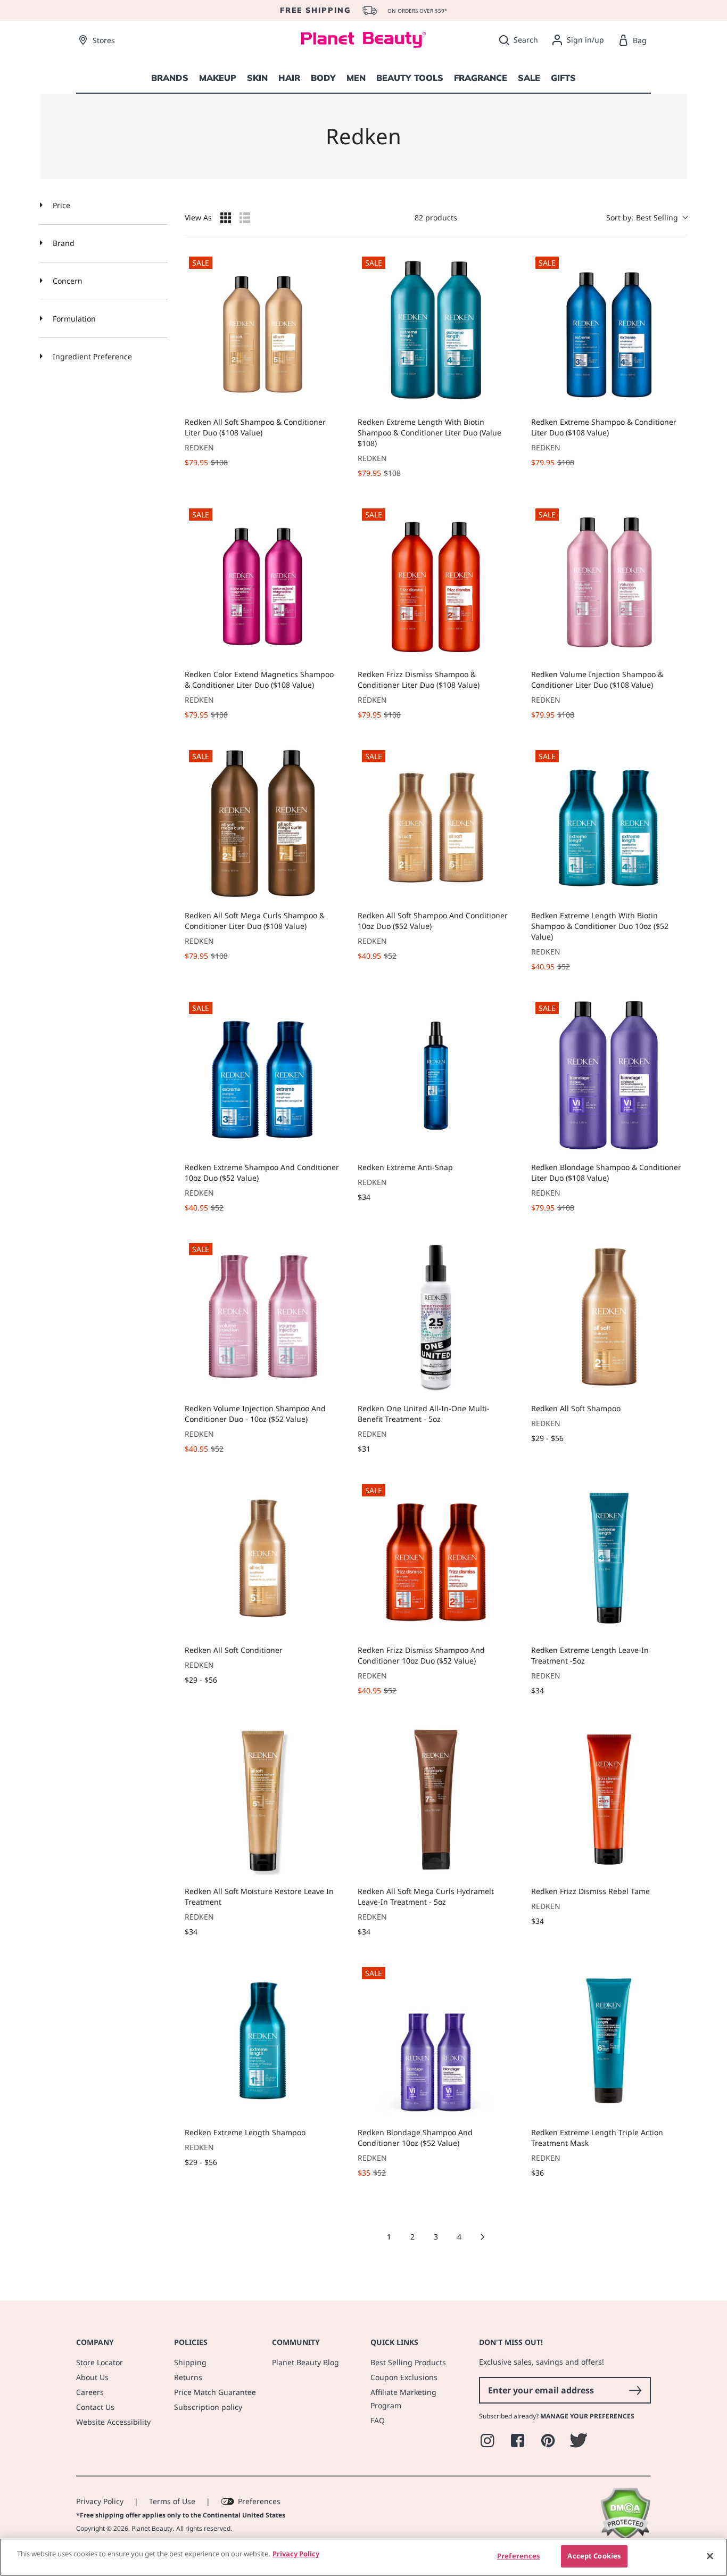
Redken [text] (199, 447)
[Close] (710, 2556)
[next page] (483, 2237)
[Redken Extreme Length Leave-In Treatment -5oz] (609, 1558)
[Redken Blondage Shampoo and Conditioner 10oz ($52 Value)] (436, 2041)
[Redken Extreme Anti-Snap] (436, 1076)
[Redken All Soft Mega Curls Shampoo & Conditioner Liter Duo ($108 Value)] (263, 824)
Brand (63, 243)
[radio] (226, 218)
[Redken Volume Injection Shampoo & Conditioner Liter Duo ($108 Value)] (609, 582)
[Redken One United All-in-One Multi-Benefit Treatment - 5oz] (436, 1317)
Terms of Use (172, 2501)
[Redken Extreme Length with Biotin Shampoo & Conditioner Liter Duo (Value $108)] (436, 330)
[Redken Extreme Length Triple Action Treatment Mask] (609, 2041)
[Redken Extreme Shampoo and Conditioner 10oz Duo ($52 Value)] (263, 1076)
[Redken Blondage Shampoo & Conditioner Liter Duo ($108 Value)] (609, 1076)
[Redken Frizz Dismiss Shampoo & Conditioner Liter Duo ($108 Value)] (436, 582)
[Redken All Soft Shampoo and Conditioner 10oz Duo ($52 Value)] (436, 824)
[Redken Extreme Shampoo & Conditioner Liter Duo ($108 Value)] (609, 330)
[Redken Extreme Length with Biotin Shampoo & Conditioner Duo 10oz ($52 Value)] (609, 824)
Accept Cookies (594, 2556)
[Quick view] (330, 398)
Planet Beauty (152, 2528)
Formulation (73, 319)
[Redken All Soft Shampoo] (609, 1317)
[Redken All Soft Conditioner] (263, 1558)
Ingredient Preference (91, 356)
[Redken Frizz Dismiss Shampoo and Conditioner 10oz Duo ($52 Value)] (436, 1558)
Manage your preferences (587, 2416)
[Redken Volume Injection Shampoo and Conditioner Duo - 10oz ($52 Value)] (263, 1317)
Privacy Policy (100, 2501)
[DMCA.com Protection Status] (625, 2537)
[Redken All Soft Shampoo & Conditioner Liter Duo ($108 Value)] (263, 330)
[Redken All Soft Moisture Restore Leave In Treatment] (263, 1800)
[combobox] (647, 217)
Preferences (259, 2501)
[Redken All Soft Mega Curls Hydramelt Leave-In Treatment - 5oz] (436, 1800)
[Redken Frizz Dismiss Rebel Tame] (609, 1800)
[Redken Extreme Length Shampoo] (263, 2041)
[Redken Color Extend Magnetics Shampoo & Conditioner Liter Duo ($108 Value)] (263, 582)
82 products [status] (436, 217)
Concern (67, 281)
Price (60, 205)
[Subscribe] (635, 2390)
